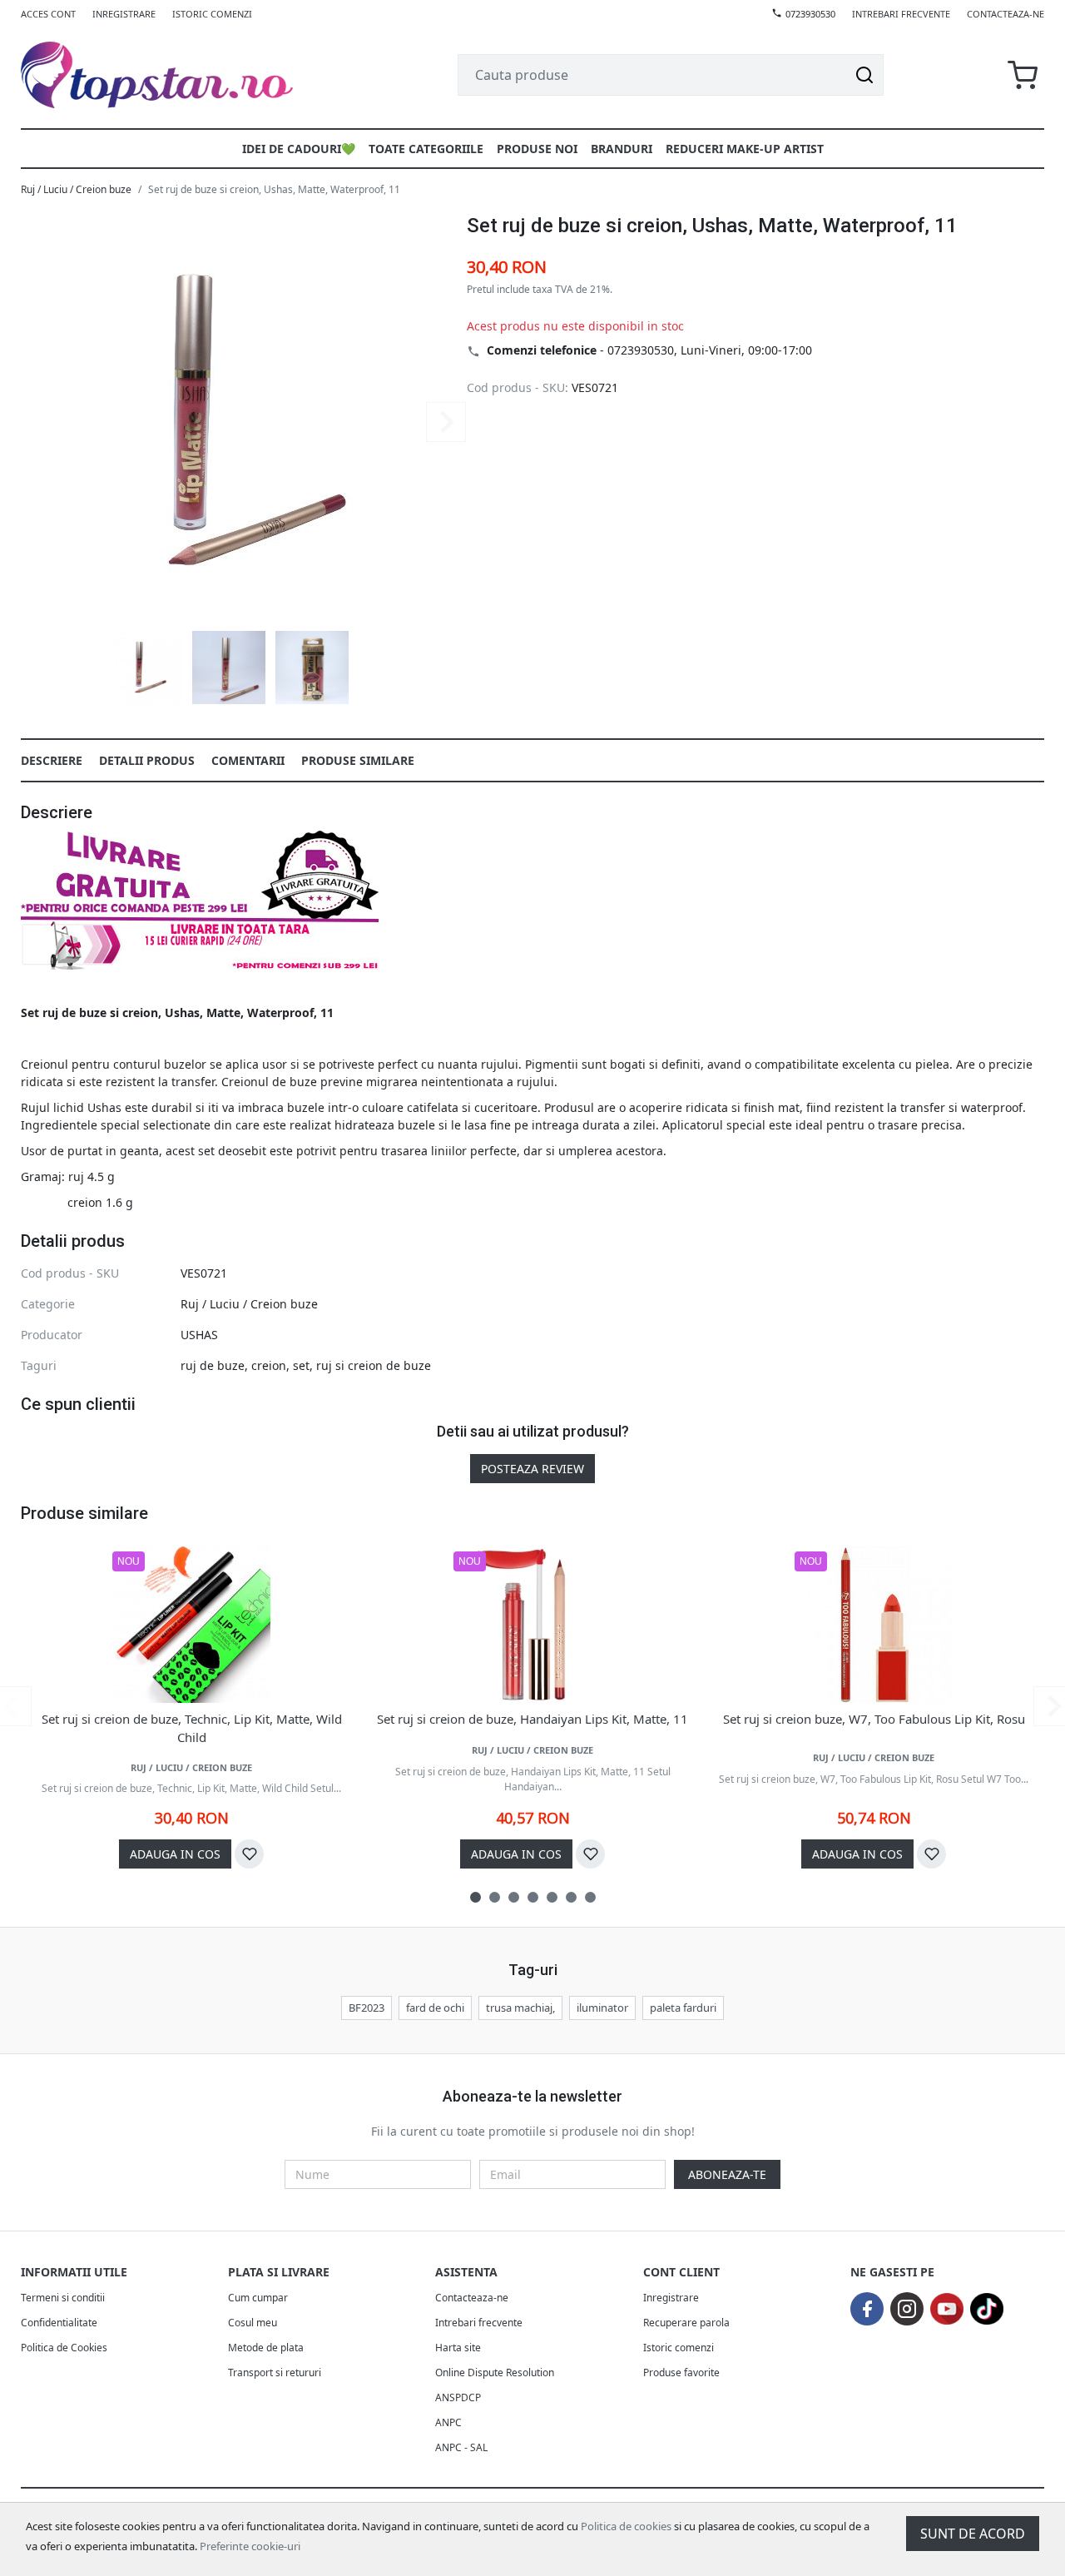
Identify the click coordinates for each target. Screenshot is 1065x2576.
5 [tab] (552, 1897)
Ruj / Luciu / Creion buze (76, 189)
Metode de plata (266, 2348)
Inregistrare (124, 14)
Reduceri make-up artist (745, 149)
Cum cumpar (258, 2298)
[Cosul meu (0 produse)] (1023, 75)
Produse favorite (681, 2373)
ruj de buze (213, 1365)
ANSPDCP (458, 2397)
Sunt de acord (973, 2534)
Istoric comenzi (212, 14)
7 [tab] (590, 1897)
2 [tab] (495, 1897)
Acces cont (48, 14)
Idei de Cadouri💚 (299, 149)
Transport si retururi (275, 2373)
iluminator (602, 2008)
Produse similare (358, 760)
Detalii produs (147, 760)
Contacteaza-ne (1006, 14)
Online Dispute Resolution (495, 2373)
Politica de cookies (626, 2526)
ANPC (448, 2422)
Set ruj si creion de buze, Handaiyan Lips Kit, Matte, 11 (532, 1719)
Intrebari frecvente (901, 14)
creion (269, 1365)
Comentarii (248, 760)
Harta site (458, 2348)
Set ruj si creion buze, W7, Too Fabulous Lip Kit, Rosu (874, 1719)
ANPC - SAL (461, 2447)
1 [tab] (476, 1897)
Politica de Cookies (64, 2348)
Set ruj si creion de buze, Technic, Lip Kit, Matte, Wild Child (192, 1728)
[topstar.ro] (177, 75)
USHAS (199, 1335)
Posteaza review (532, 1469)
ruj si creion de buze (374, 1365)
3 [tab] (514, 1897)
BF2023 (367, 2008)
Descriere (52, 760)
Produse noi (537, 149)
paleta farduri (683, 2008)
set (301, 1365)
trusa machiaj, (520, 2008)
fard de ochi (435, 2008)
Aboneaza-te (727, 2174)
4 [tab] (533, 1897)
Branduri (622, 149)
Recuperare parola (686, 2323)
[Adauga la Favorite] (249, 1854)
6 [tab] (571, 1897)
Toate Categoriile (426, 149)
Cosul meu (253, 2323)
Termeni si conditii (63, 2298)
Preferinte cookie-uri (250, 2546)
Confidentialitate (59, 2323)
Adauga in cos (175, 1854)
